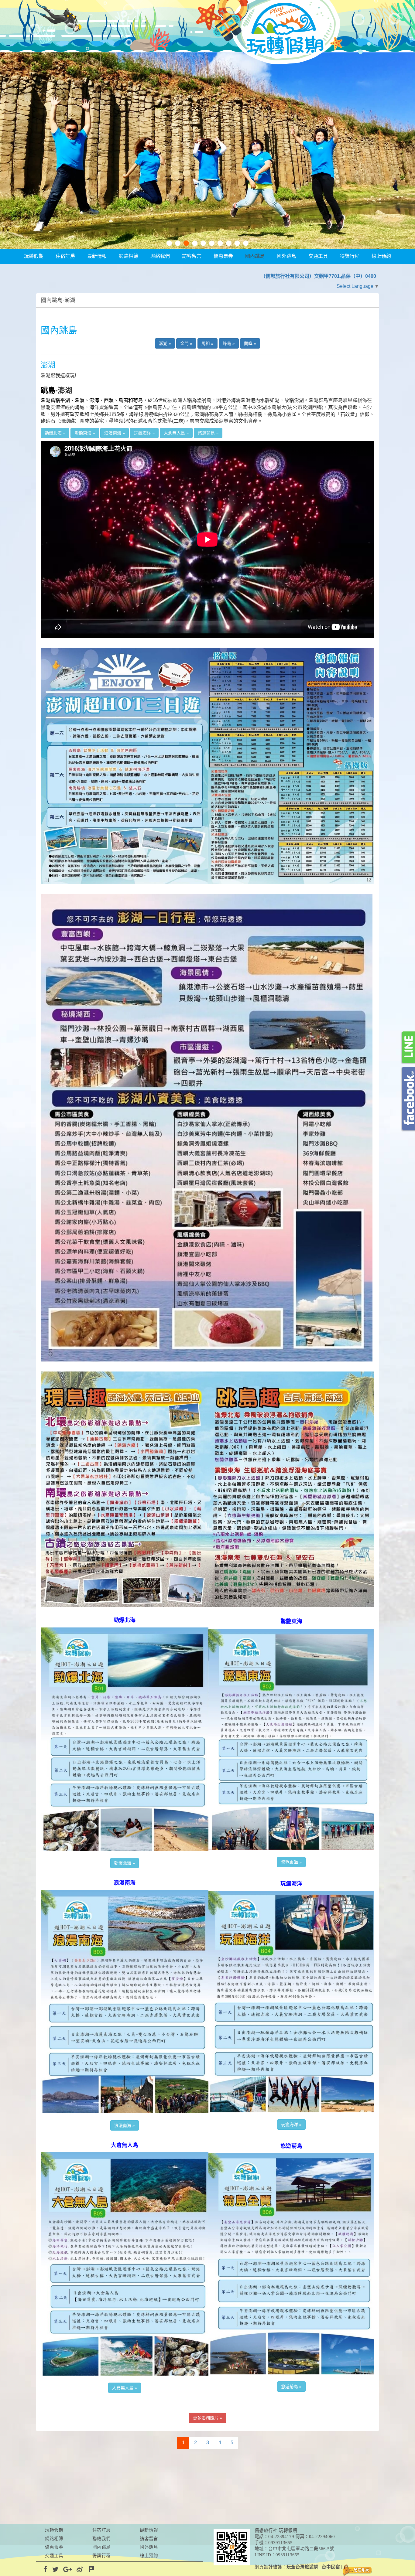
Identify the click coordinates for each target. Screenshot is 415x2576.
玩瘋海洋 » (144, 433)
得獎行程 (350, 256)
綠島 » (229, 343)
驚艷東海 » (85, 433)
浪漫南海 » (115, 433)
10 (246, 243)
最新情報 (97, 256)
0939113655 (280, 2543)
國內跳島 (255, 256)
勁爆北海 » (55, 433)
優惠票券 (223, 256)
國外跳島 (286, 256)
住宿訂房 (65, 256)
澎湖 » (165, 343)
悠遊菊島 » (208, 433)
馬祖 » (207, 343)
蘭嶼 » (250, 343)
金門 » (186, 343)
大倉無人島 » (176, 433)
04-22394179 (281, 2537)
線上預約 (381, 256)
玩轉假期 (34, 256)
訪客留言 (192, 256)
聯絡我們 (160, 256)
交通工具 (318, 256)
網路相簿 (129, 256)
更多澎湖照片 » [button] (207, 2418)
